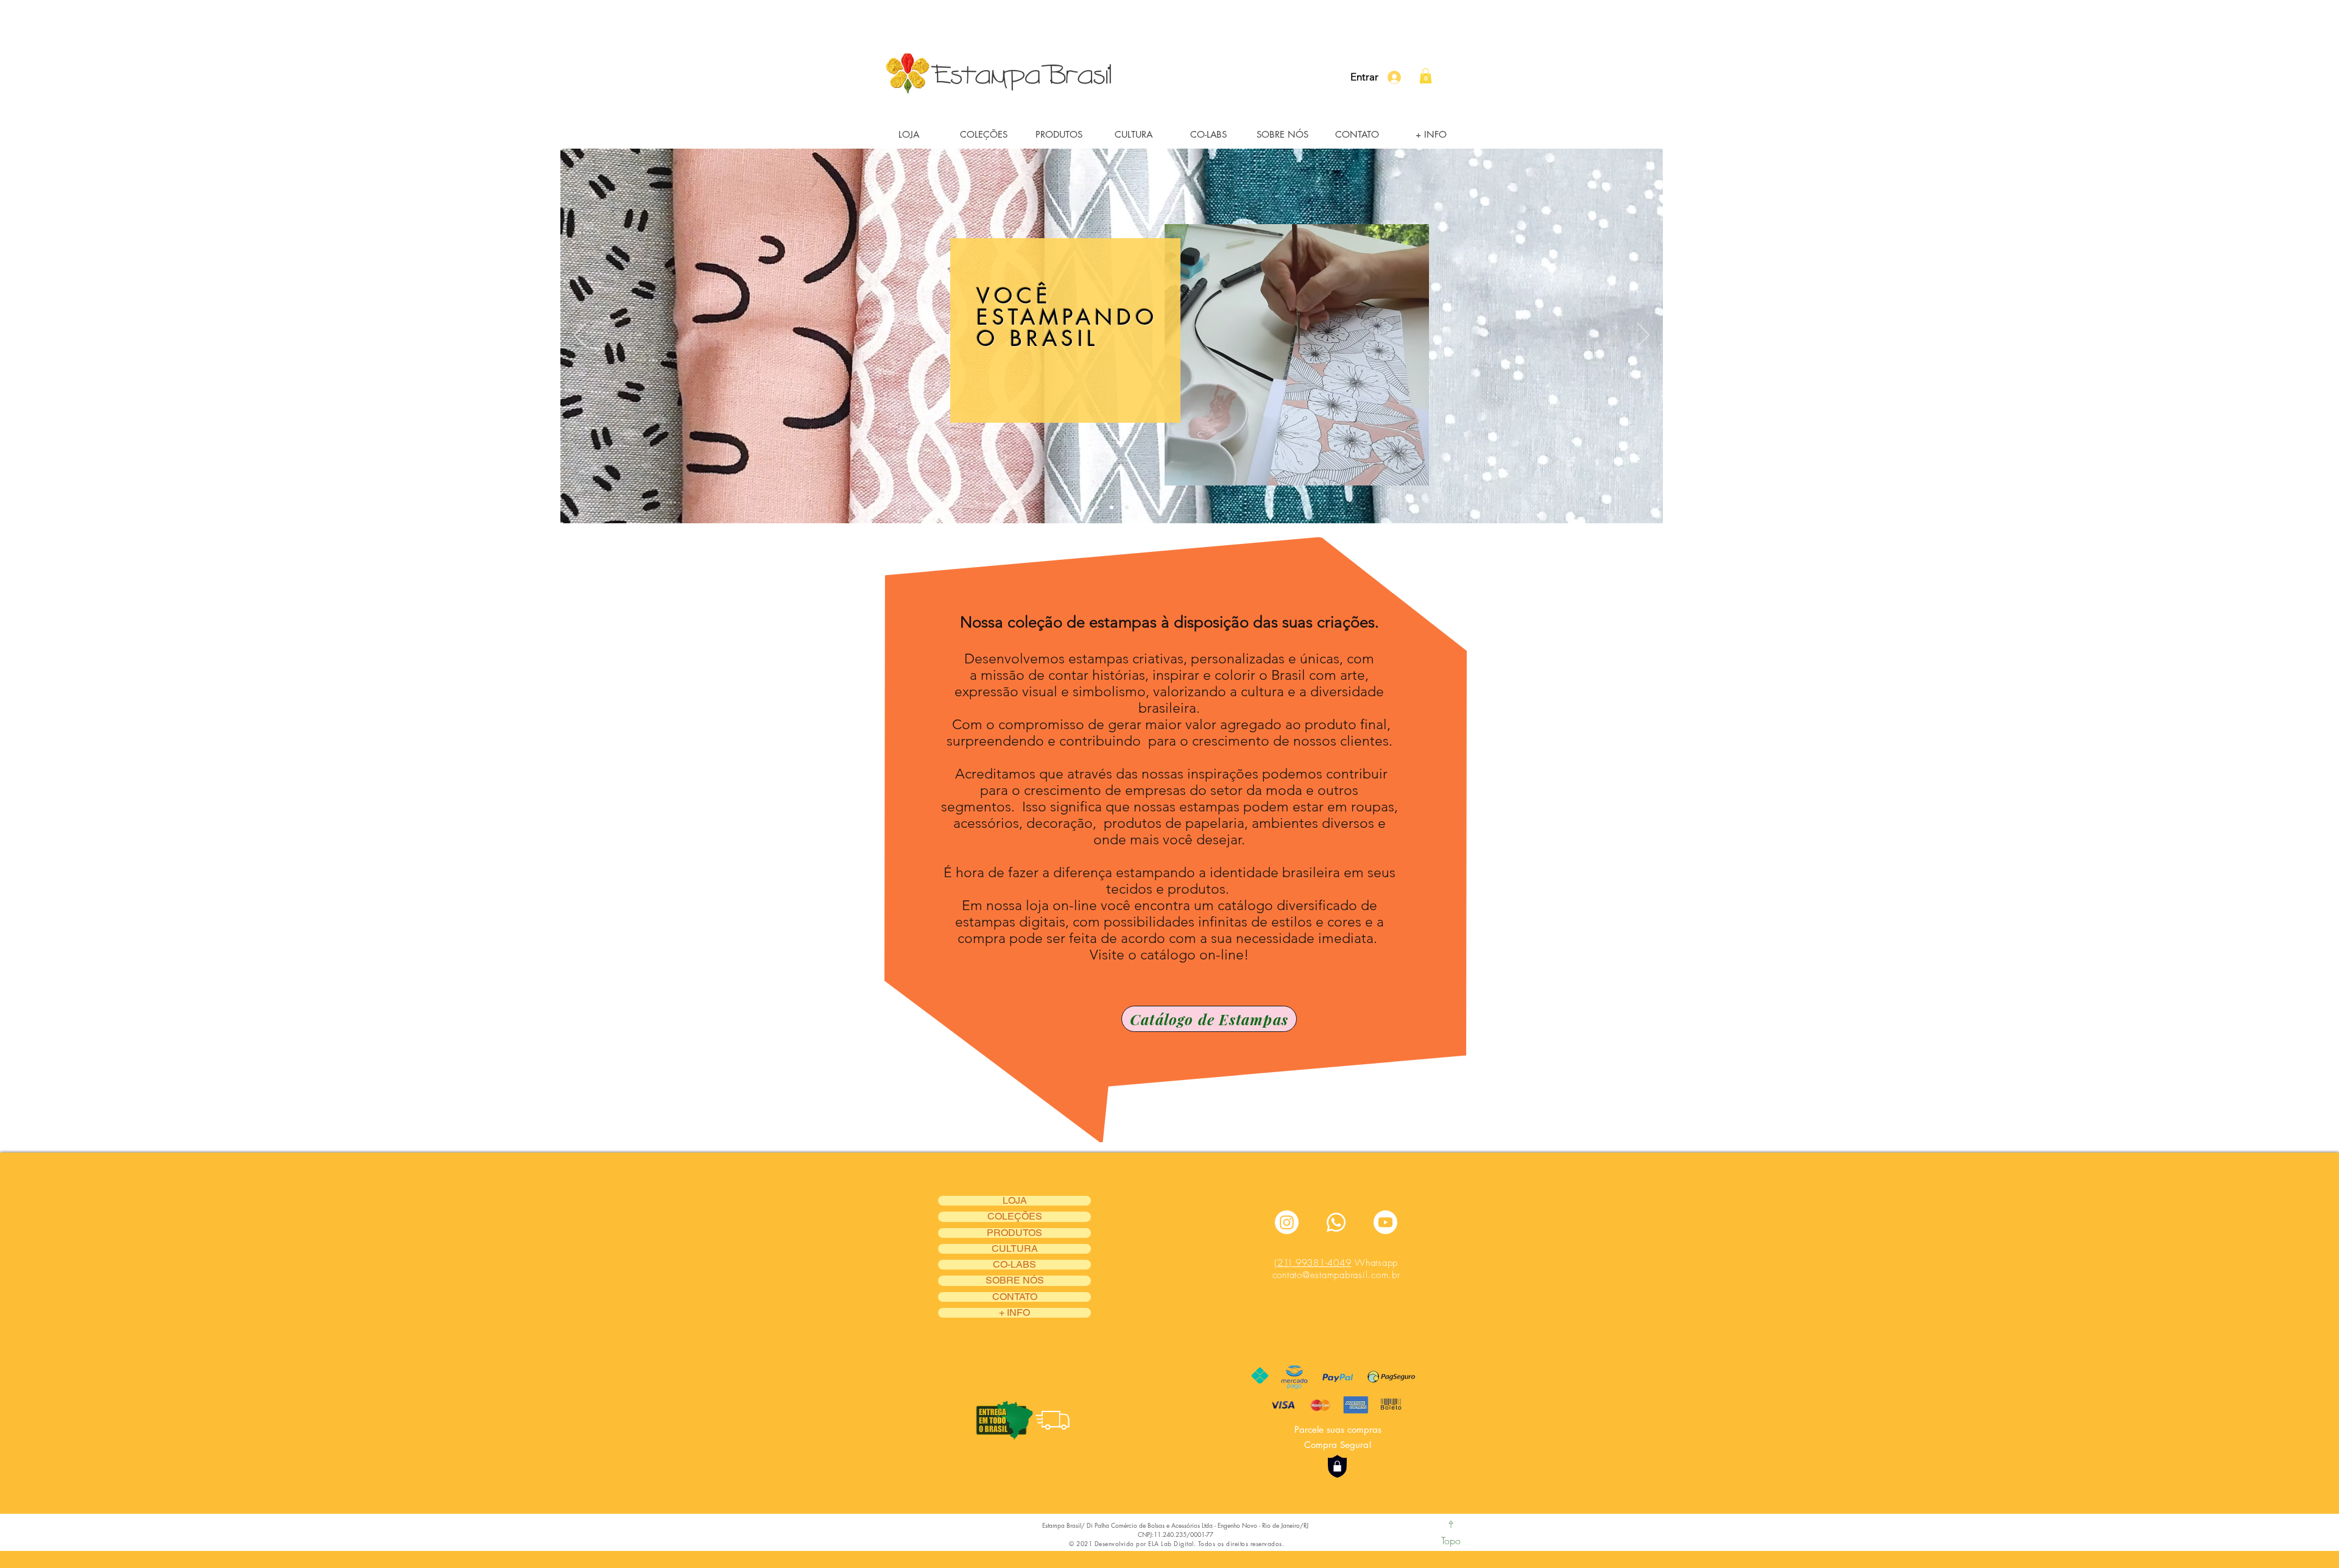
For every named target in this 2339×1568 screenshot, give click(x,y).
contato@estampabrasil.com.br (1336, 1275)
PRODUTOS (1014, 1233)
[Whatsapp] (1336, 1222)
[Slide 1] (1096, 507)
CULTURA (1015, 1249)
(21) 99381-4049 (1313, 1263)
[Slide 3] (1127, 507)
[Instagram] (1287, 1222)
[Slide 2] (1112, 507)
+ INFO (1014, 1313)
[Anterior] (580, 336)
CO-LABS (1014, 1265)
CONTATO (1015, 1297)
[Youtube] (1385, 1222)
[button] (983, 134)
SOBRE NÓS (1015, 1280)
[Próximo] (1643, 336)
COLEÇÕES (1015, 1217)
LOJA (1015, 1201)
